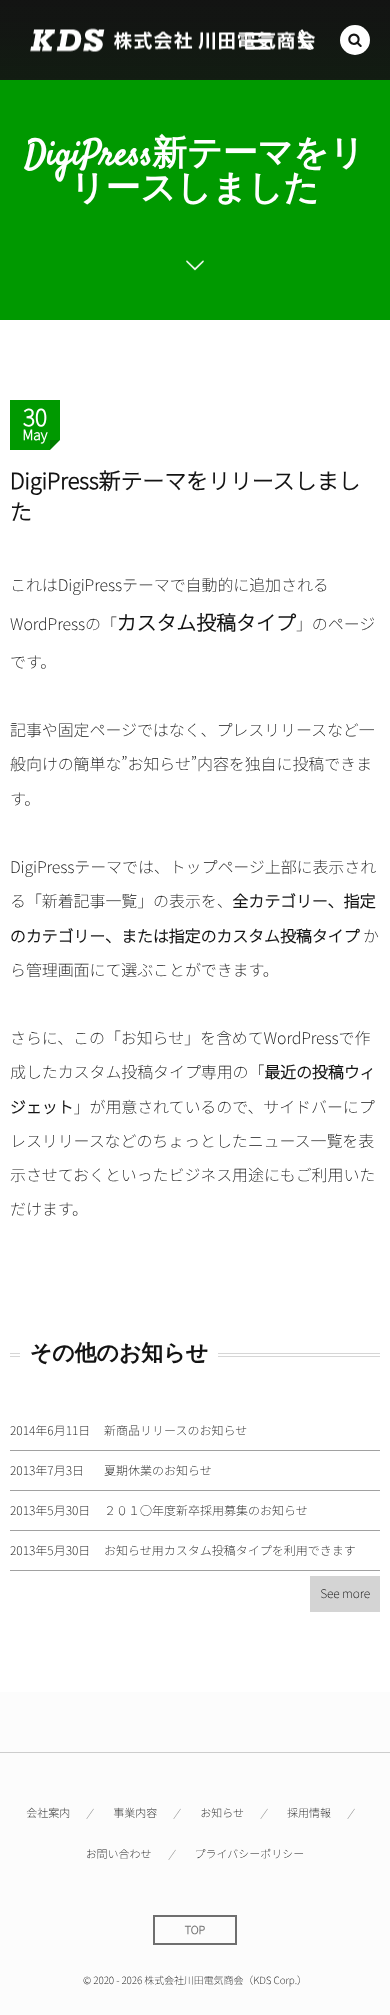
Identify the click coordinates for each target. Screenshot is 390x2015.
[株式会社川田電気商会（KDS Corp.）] (172, 40)
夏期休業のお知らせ (158, 1470)
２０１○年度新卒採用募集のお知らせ (206, 1510)
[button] (355, 40)
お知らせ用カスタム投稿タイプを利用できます (230, 1550)
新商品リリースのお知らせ (175, 1430)
